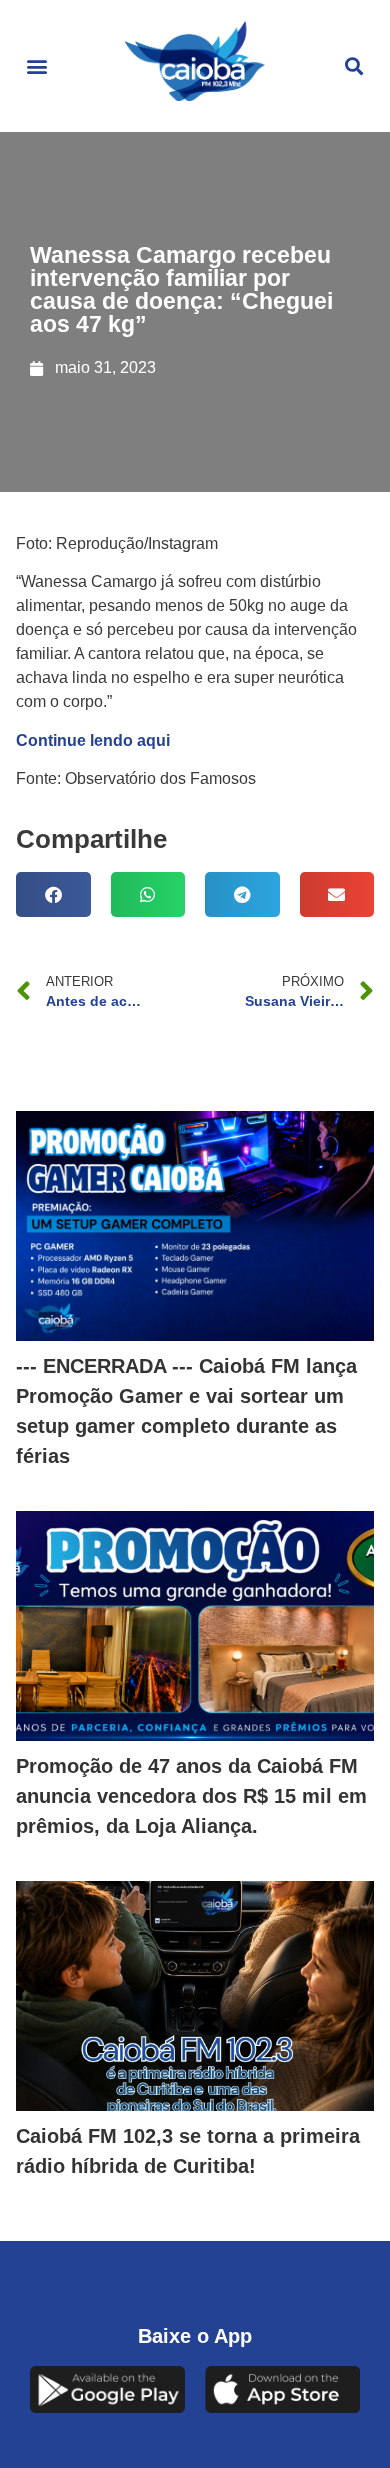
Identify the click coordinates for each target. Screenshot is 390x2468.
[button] (36, 66)
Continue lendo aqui (93, 740)
